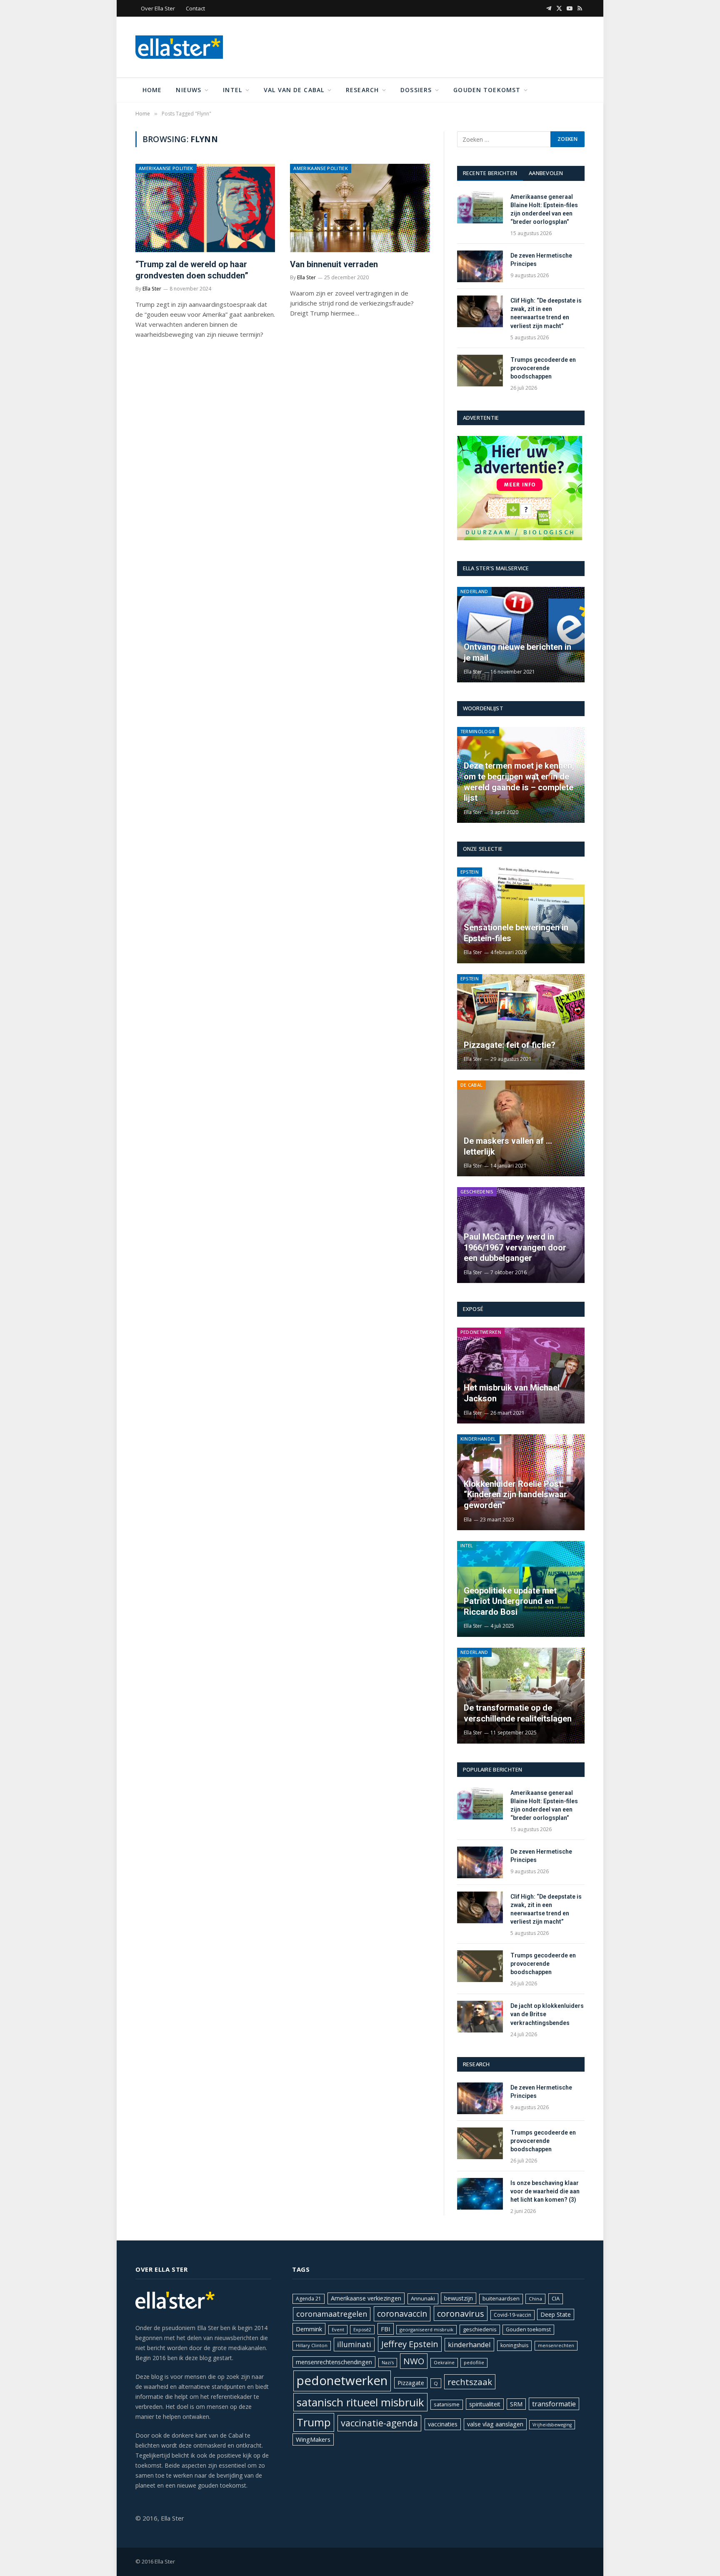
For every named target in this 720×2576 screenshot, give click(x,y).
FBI (386, 2329)
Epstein (470, 872)
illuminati (354, 2344)
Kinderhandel (478, 1439)
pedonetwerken (342, 2381)
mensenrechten (556, 2345)
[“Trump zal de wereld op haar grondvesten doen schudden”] (205, 208)
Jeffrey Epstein (410, 2344)
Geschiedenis (477, 1192)
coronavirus (461, 2313)
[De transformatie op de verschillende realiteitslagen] (521, 1696)
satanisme (447, 2404)
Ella (468, 1520)
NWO (414, 2361)
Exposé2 (362, 2330)
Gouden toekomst (487, 90)
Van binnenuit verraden (334, 264)
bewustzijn (459, 2298)
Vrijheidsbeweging (552, 2425)
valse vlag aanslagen (495, 2424)
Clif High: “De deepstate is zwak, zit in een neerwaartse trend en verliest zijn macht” (546, 313)
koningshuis (514, 2345)
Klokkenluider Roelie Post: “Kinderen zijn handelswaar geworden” (515, 1495)
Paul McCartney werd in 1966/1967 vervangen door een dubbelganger (515, 1247)
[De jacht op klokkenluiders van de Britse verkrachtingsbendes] (480, 2017)
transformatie (554, 2404)
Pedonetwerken (481, 1332)
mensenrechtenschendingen (334, 2362)
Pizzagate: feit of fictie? (510, 1045)
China (535, 2299)
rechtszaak (470, 2382)
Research (362, 90)
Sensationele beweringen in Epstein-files (516, 933)
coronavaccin (402, 2314)
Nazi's (388, 2363)
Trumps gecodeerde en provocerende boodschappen (543, 368)
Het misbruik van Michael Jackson (512, 1393)
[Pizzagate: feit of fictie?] (521, 1022)
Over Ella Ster (158, 8)
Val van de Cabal (294, 90)
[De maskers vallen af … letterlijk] (521, 1128)
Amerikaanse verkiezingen (366, 2298)
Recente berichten (490, 173)
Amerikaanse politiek (166, 168)
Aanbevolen (546, 173)
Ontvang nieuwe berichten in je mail (517, 652)
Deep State (556, 2314)
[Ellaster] (179, 47)
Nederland (474, 591)
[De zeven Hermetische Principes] (480, 266)
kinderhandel (469, 2344)
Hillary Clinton (312, 2345)
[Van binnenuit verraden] (360, 208)
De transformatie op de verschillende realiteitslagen (518, 1713)
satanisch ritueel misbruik (360, 2402)
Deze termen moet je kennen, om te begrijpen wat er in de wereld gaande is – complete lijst (519, 782)
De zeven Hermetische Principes (541, 260)
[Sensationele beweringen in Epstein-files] (521, 915)
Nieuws (189, 90)
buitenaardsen (501, 2299)
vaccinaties (443, 2424)
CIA (556, 2298)
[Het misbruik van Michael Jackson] (521, 1376)
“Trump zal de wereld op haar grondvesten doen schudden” (192, 270)
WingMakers (313, 2439)
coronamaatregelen (332, 2314)
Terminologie (478, 731)
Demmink (309, 2329)
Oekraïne (444, 2362)
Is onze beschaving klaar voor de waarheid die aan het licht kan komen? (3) (545, 2191)
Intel (232, 90)
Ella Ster (152, 289)
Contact (195, 8)
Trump (314, 2422)
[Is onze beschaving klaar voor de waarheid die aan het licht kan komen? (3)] (480, 2194)
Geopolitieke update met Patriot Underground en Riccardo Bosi (510, 1601)
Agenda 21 (309, 2299)
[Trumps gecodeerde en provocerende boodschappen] (480, 371)
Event (338, 2329)
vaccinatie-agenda (379, 2423)
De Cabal (472, 1085)
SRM (516, 2404)
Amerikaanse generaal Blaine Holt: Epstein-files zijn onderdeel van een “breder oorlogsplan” (544, 209)
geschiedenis (480, 2329)
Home (152, 90)
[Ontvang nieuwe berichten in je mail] (521, 635)
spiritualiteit (485, 2404)
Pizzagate (411, 2383)
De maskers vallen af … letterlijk (508, 1146)
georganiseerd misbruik (426, 2329)
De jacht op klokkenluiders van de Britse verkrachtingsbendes (547, 2014)
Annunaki (423, 2298)
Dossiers (416, 90)
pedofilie (474, 2362)
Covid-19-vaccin (512, 2315)
